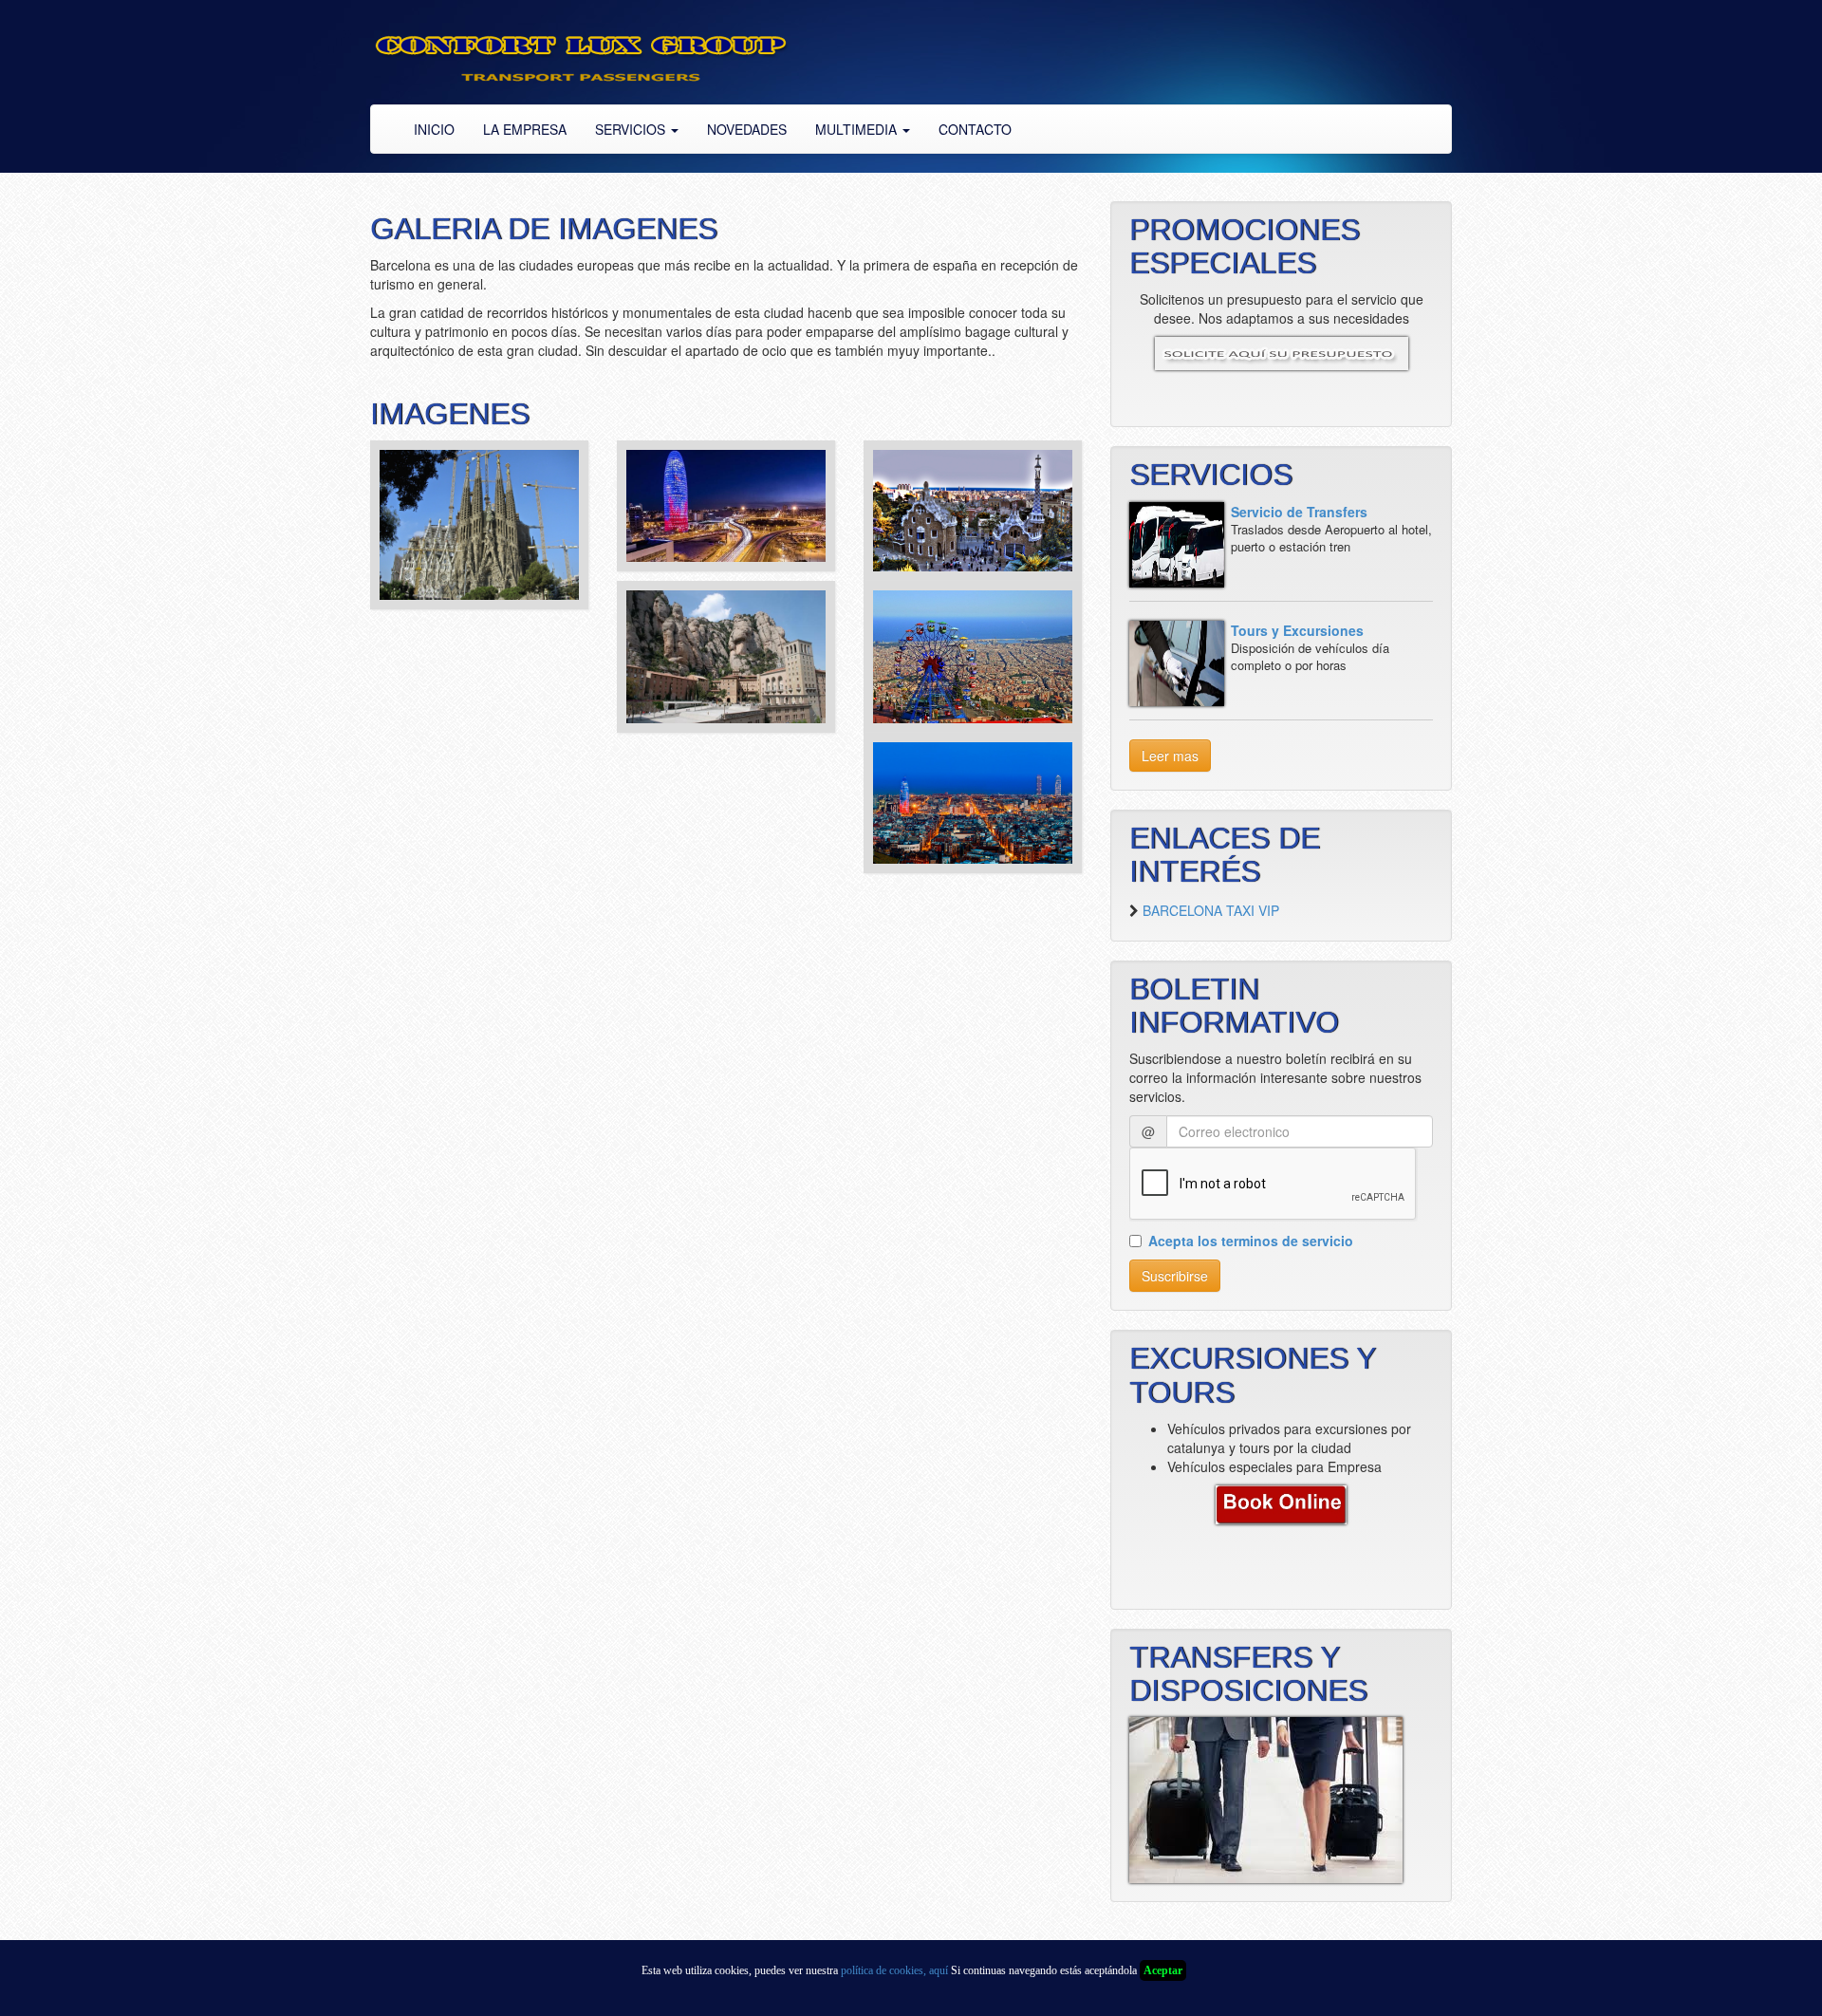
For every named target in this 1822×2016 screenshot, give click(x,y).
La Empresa (525, 129)
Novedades (747, 129)
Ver (479, 540)
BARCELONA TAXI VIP (1211, 910)
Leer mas (1170, 756)
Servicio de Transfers (1299, 512)
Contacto (975, 129)
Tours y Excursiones (1297, 630)
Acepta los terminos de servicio (1251, 1241)
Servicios (632, 129)
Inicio (434, 129)
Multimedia (858, 129)
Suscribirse (1175, 1276)
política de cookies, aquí (894, 1970)
